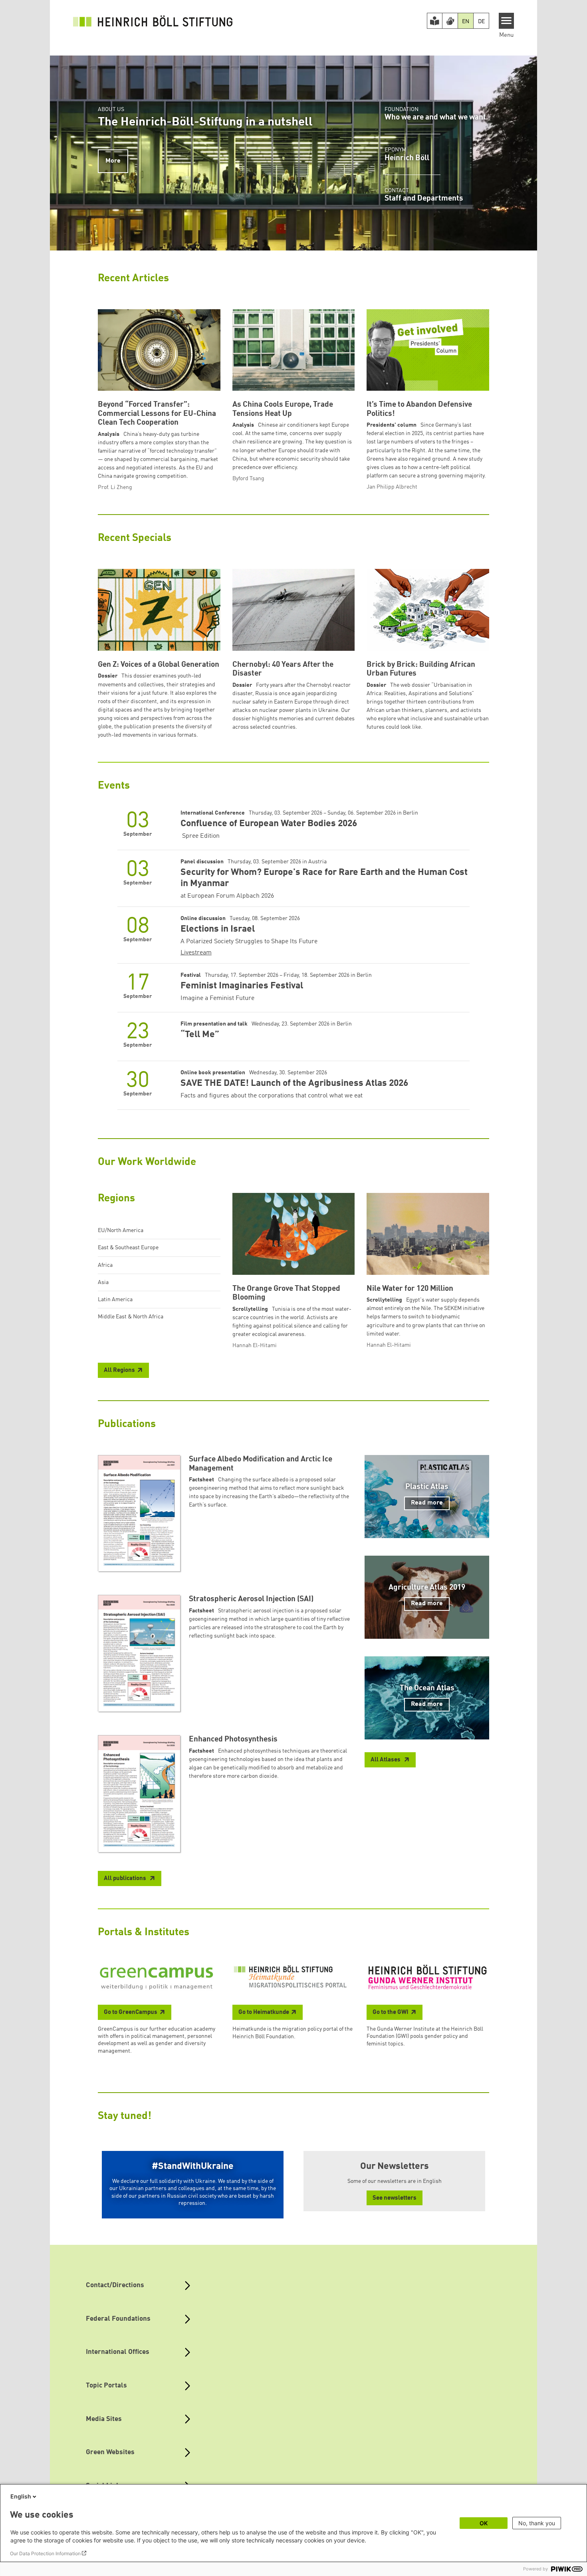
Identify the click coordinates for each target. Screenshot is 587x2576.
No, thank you (537, 2523)
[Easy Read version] (435, 21)
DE (481, 22)
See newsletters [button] (395, 2198)
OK (484, 2523)
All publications (126, 1879)
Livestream (196, 953)
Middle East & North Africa (131, 1317)
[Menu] (507, 21)
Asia (103, 1282)
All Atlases (386, 1760)
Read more (427, 1503)
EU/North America (121, 1230)
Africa (105, 1265)
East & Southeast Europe (128, 1248)
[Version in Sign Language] (450, 21)
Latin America (115, 1300)
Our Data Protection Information (45, 2553)
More (113, 161)
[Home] (153, 21)
